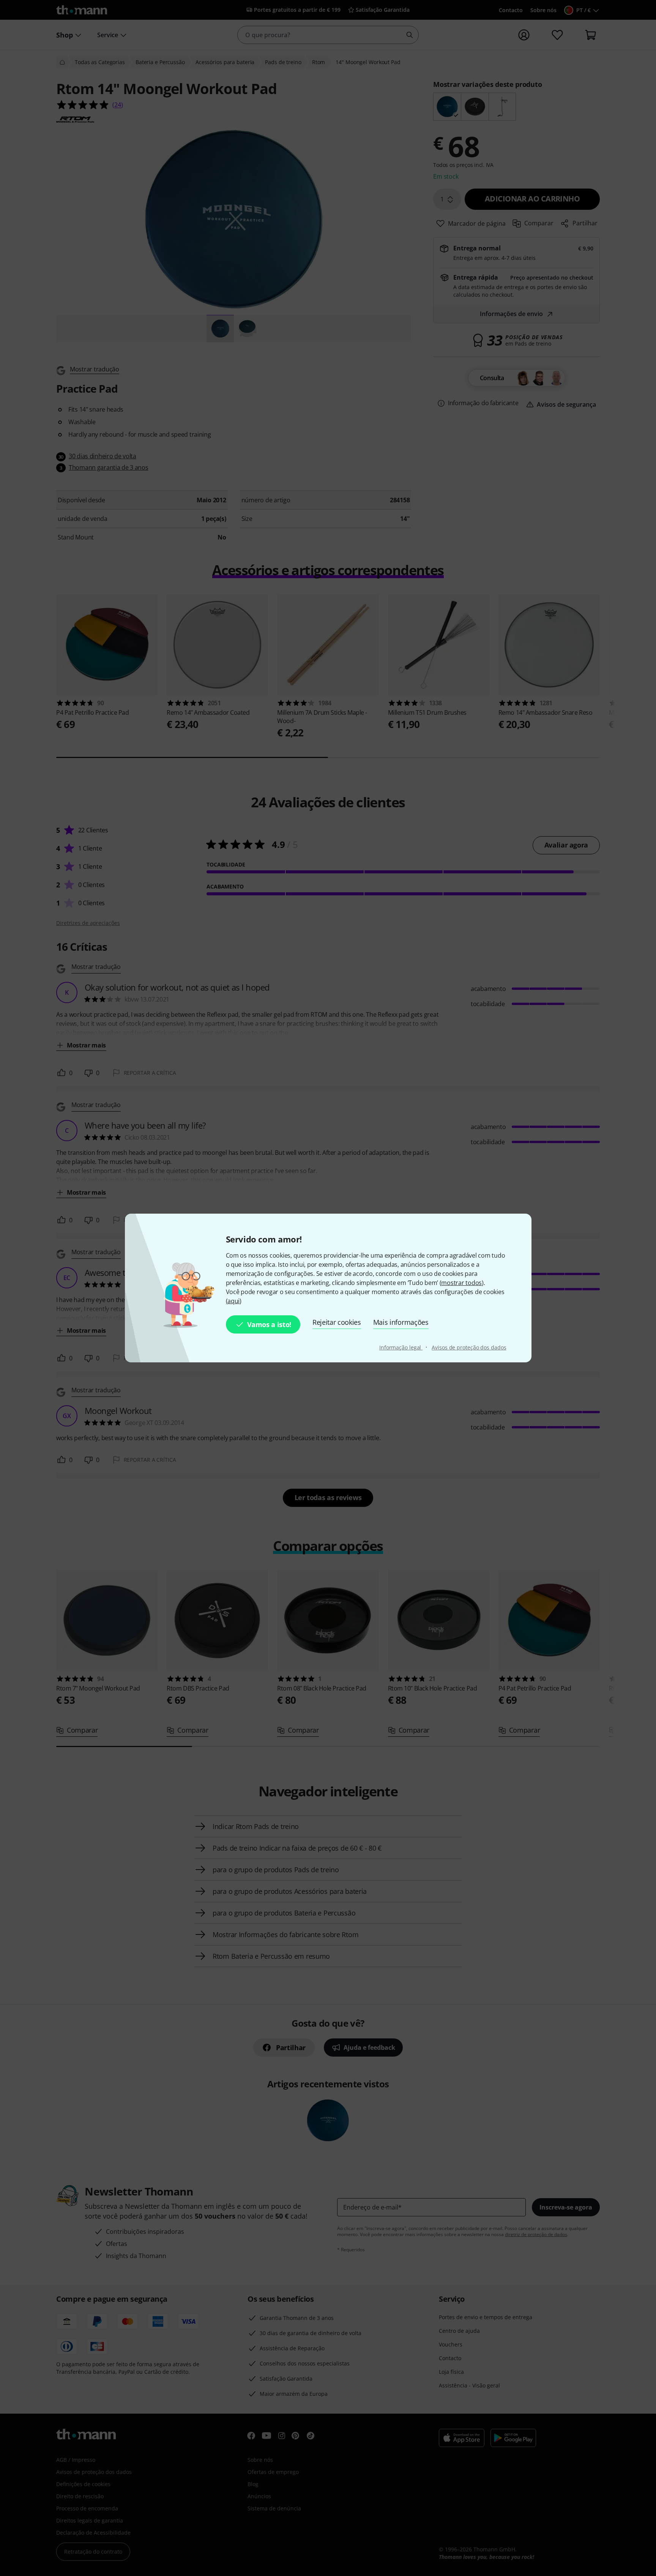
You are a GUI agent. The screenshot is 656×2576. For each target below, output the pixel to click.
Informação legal (401, 1347)
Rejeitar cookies (337, 1322)
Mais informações (401, 1322)
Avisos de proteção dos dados (469, 1347)
